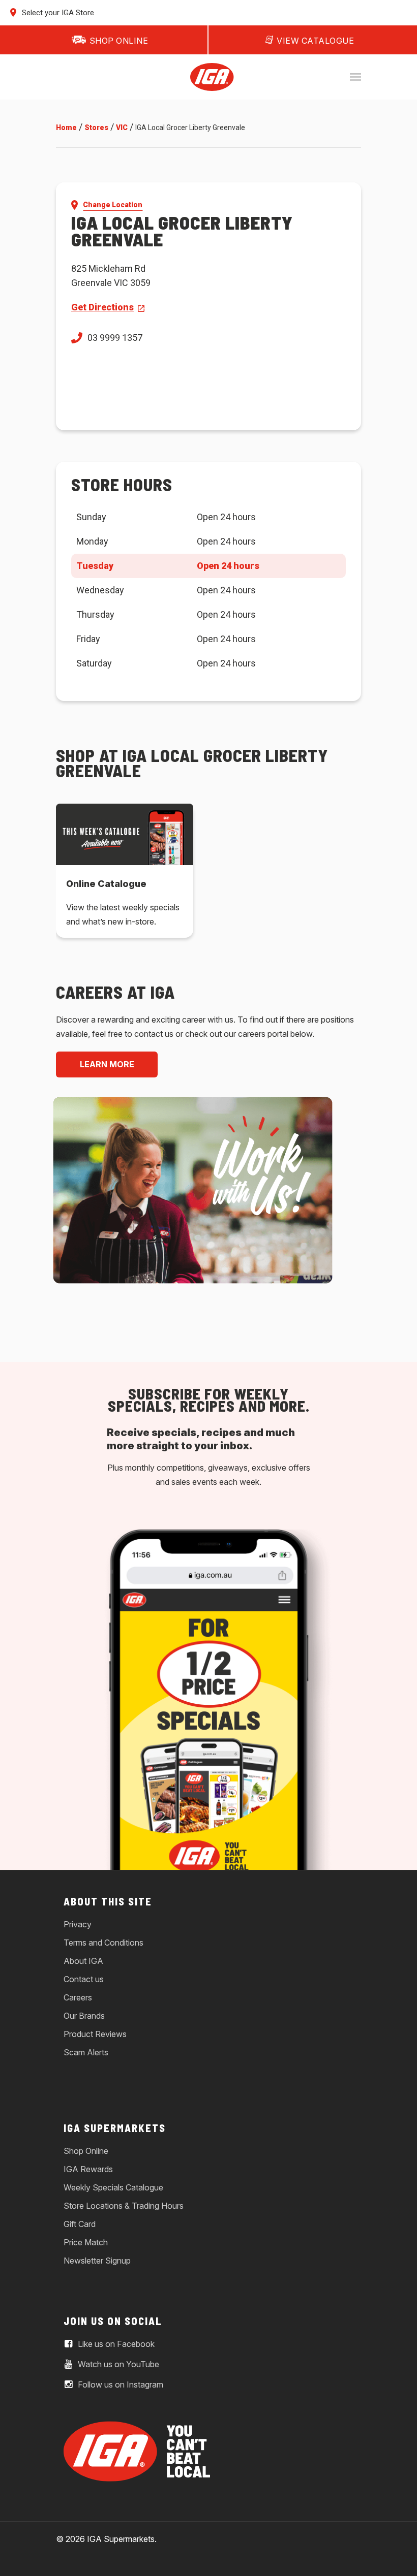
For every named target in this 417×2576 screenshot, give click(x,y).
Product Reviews (95, 2034)
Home (66, 128)
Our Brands (84, 2016)
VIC (122, 128)
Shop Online (86, 2151)
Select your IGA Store (57, 13)
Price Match (86, 2242)
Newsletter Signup (97, 2261)
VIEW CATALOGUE (315, 41)
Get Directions (102, 307)
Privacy (78, 1924)
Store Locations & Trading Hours (124, 2206)
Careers (78, 1997)
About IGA (83, 1961)
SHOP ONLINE (119, 41)
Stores (96, 128)
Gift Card (80, 2224)
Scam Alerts (86, 2052)
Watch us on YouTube (117, 2364)
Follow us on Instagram (120, 2384)
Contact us (84, 1979)
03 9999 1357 (115, 338)
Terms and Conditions (103, 1943)
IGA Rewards (88, 2169)
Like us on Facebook (115, 2344)
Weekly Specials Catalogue (113, 2187)
